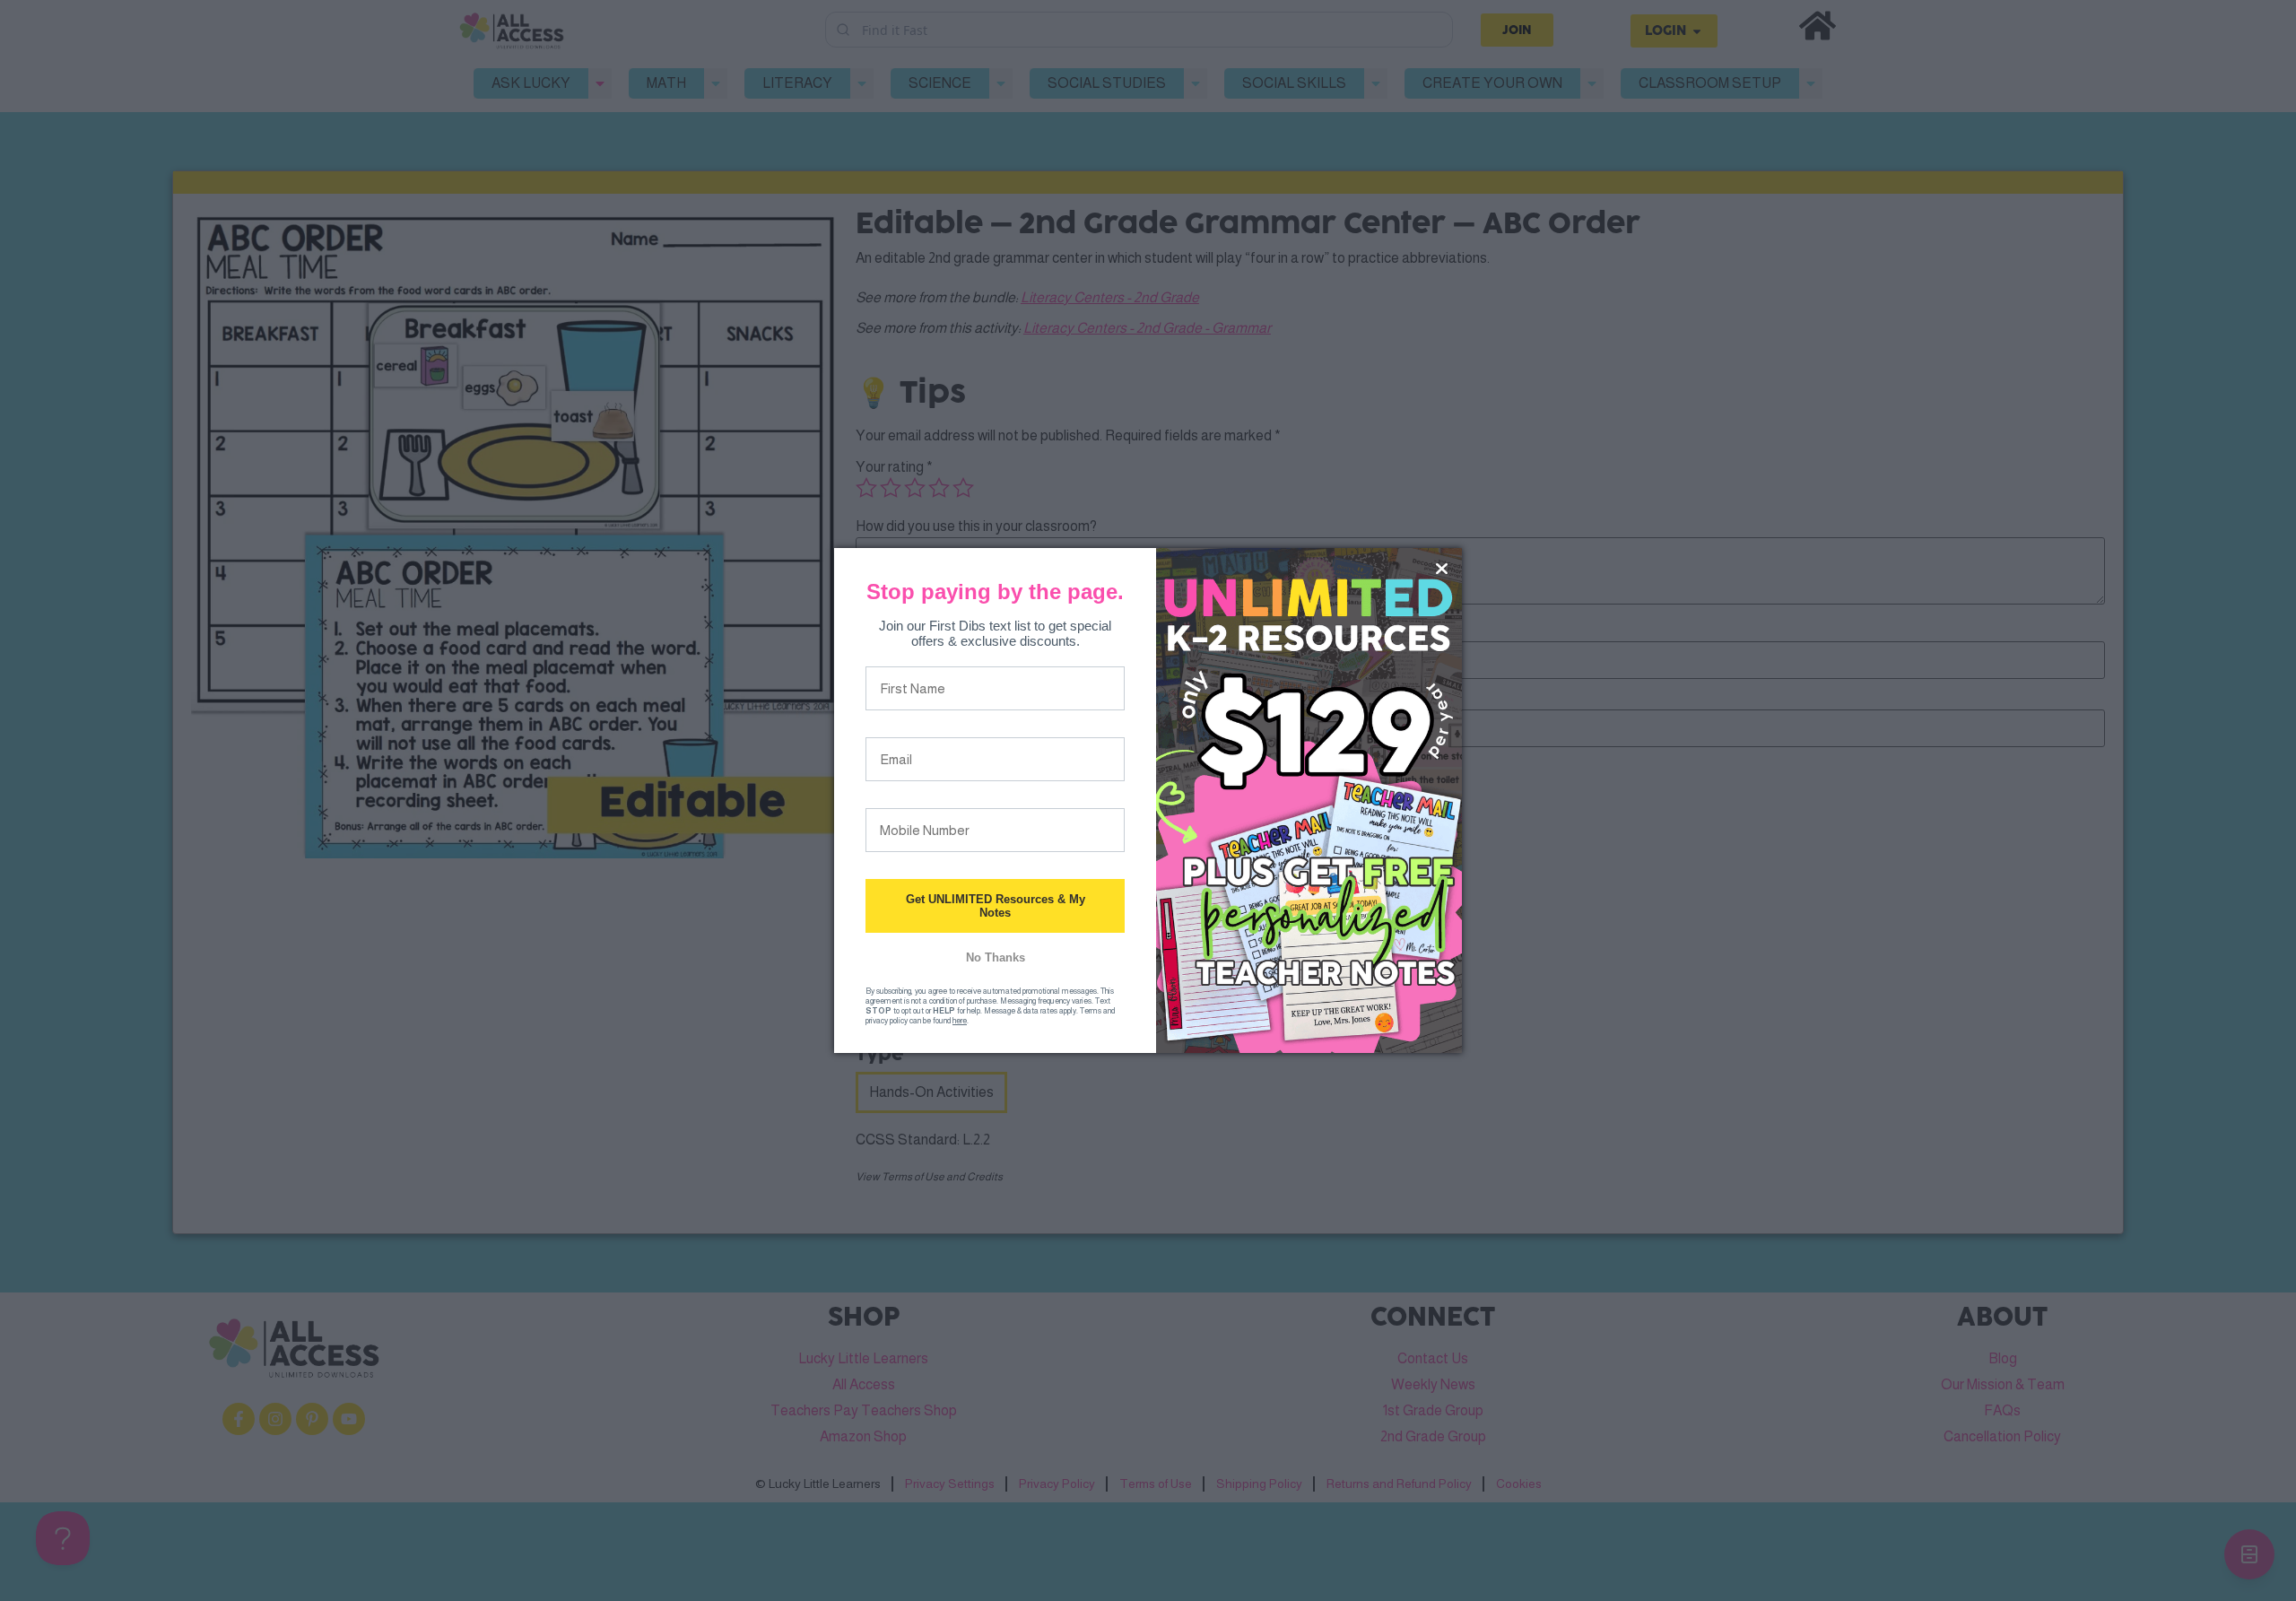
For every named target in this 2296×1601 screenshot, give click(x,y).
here (960, 1021)
